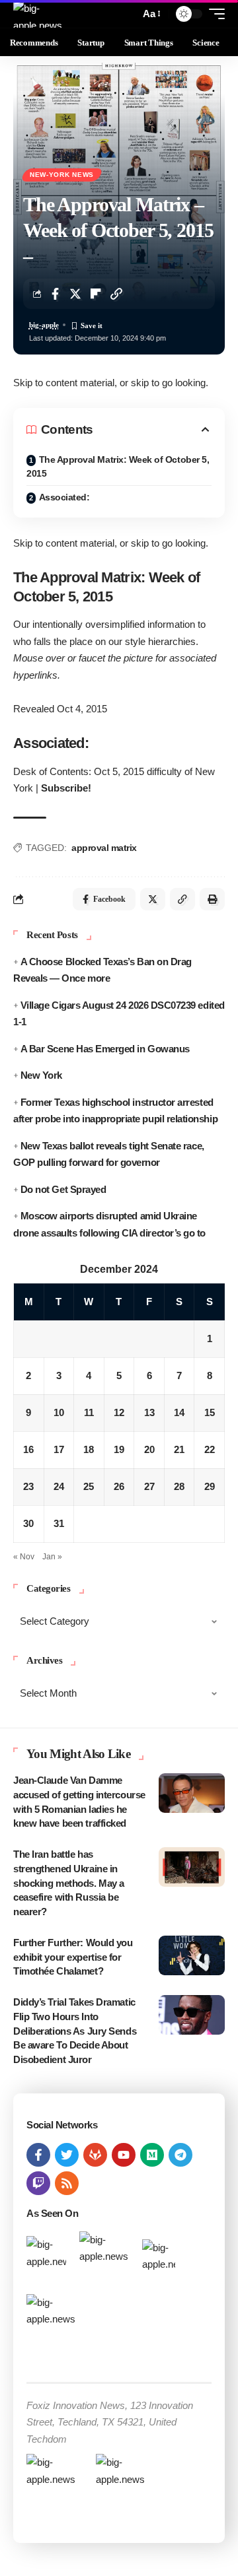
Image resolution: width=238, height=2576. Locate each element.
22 (210, 1449)
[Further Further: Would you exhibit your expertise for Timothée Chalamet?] (192, 1955)
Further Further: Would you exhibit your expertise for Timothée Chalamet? (73, 1957)
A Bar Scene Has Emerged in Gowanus (105, 1049)
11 (89, 1412)
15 (210, 1412)
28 (179, 1486)
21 (179, 1449)
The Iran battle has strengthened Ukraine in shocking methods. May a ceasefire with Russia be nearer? (69, 1883)
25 (89, 1486)
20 (149, 1449)
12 (119, 1412)
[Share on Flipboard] (96, 294)
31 (59, 1523)
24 (59, 1486)
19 (119, 1449)
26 (119, 1486)
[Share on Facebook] (55, 294)
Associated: (64, 497)
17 (59, 1449)
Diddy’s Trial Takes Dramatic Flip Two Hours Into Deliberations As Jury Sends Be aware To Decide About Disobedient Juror (75, 2031)
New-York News (62, 175)
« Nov (24, 1557)
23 (28, 1486)
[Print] (212, 899)
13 (149, 1412)
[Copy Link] (116, 294)
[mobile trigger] (214, 14)
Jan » (52, 1557)
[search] (127, 14)
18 (89, 1449)
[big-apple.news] (39, 14)
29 (210, 1486)
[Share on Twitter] (75, 294)
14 (179, 1412)
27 (149, 1486)
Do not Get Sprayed (63, 1189)
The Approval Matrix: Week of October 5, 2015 (118, 466)
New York (41, 1075)
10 (59, 1412)
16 (28, 1449)
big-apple (44, 325)
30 (28, 1523)
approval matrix (104, 848)
